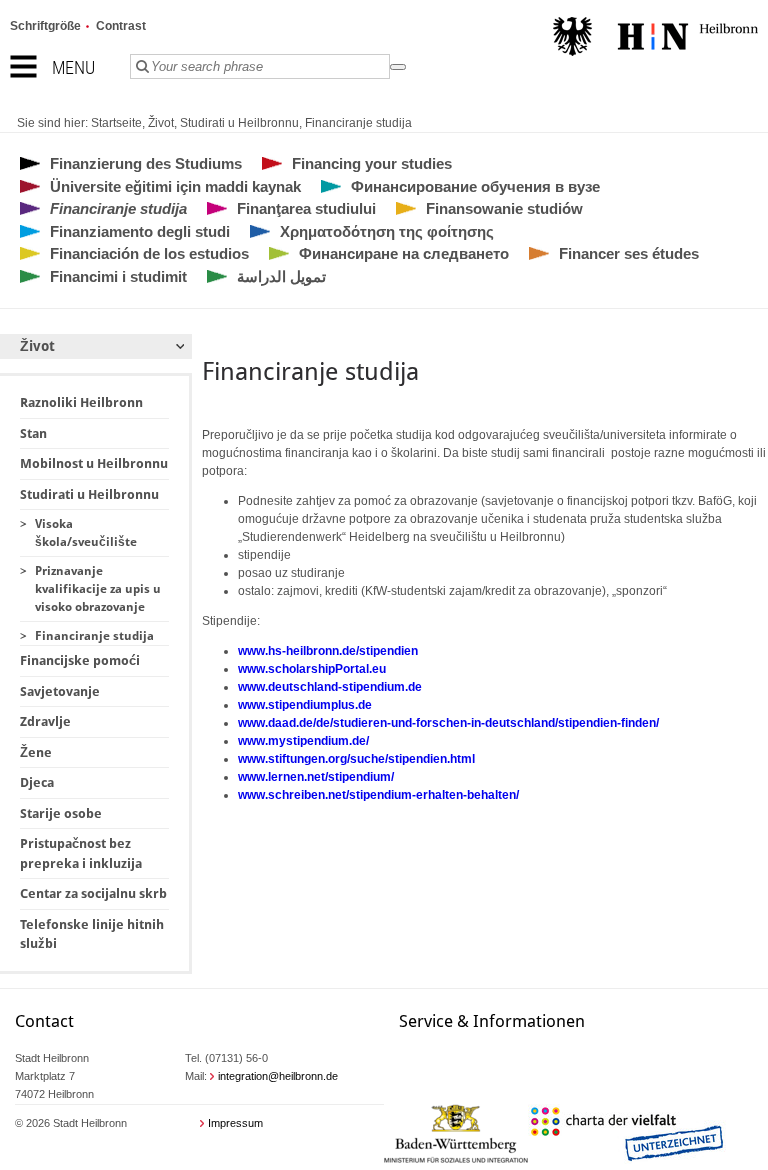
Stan (33, 433)
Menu (73, 67)
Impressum (235, 1123)
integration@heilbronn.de (278, 1076)
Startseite (116, 123)
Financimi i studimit (118, 276)
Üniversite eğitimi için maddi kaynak (175, 186)
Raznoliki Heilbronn (81, 402)
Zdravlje (45, 721)
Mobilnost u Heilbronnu (94, 463)
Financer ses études (629, 253)
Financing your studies (372, 163)
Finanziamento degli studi (140, 231)
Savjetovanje (60, 691)
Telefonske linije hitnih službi (92, 934)
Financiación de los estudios (149, 253)
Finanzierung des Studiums (146, 163)
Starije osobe (61, 813)
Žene (36, 752)
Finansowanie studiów (504, 208)
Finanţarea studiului (306, 208)
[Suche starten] (398, 67)
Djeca (37, 782)
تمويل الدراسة (281, 276)
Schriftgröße (45, 26)
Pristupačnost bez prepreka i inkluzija (81, 853)
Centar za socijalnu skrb (93, 893)
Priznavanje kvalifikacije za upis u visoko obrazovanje (98, 589)
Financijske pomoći (80, 660)
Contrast (121, 26)
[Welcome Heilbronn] (655, 39)
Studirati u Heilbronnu (239, 123)
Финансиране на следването (404, 253)
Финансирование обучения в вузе (475, 186)
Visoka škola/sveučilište (86, 533)
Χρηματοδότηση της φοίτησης (387, 231)
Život (161, 123)
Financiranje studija (358, 123)
